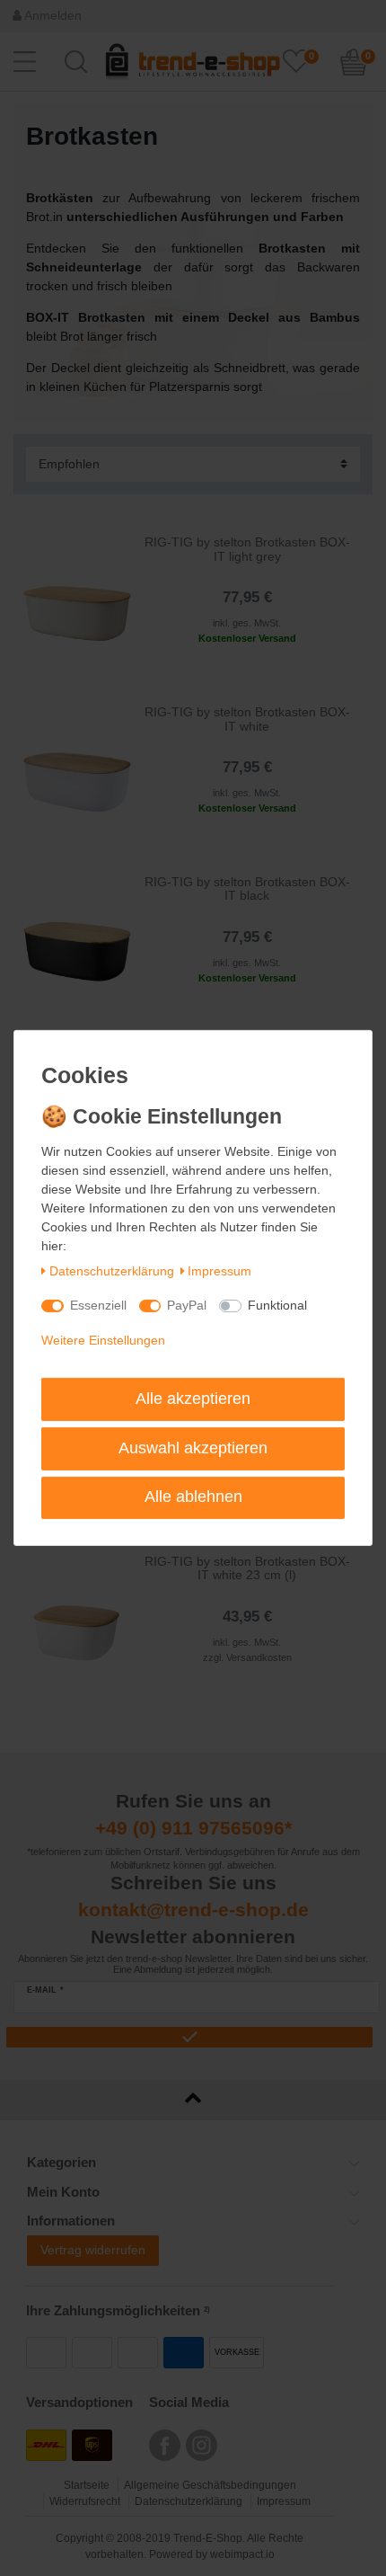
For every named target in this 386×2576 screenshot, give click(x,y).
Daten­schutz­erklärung (112, 1271)
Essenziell (98, 1305)
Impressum (219, 1271)
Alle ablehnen (193, 1497)
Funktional (277, 1305)
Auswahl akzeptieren (193, 1448)
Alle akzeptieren (193, 1399)
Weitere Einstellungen (103, 1340)
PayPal (187, 1305)
